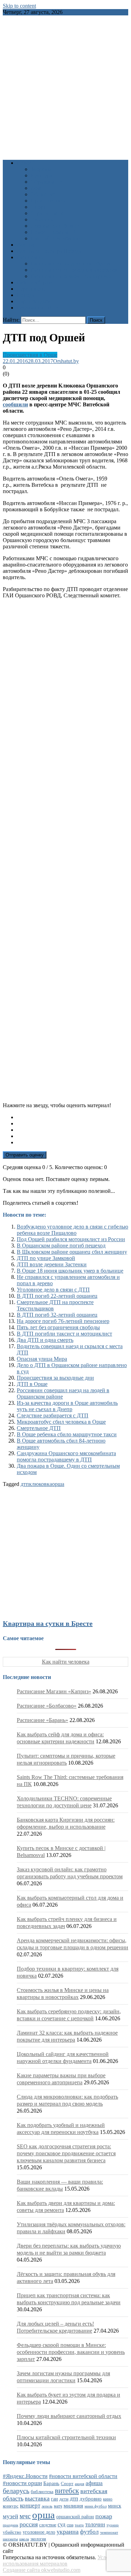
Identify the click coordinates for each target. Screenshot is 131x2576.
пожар (104, 2516)
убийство (12, 2532)
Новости (27, 163)
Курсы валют (32, 289)
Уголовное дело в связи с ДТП (53, 1290)
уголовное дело (39, 2532)
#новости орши (22, 2483)
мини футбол (96, 2506)
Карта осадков (34, 301)
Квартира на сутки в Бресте (48, 1623)
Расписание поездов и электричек (71, 276)
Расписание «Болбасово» (47, 1706)
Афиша (25, 245)
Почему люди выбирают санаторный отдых (69, 2416)
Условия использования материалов (60, 2560)
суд (61, 2524)
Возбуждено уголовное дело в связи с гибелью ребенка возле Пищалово (72, 1230)
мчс (25, 2516)
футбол (89, 2532)
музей (10, 2516)
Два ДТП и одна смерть (45, 1340)
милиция (73, 2506)
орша (58, 1484)
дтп (25, 1484)
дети (64, 2499)
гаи (54, 2499)
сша (70, 2525)
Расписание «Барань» (42, 1720)
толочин (95, 2524)
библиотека (42, 2492)
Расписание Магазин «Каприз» (54, 1691)
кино (108, 2499)
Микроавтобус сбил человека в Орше (61, 1422)
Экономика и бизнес (55, 226)
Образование (46, 182)
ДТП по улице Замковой (46, 1258)
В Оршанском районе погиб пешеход (61, 1246)
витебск (67, 2491)
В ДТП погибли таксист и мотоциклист (64, 1334)
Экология (42, 219)
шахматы (10, 2539)
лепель (47, 2506)
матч (58, 2506)
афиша (94, 2483)
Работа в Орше (34, 282)
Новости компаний (54, 232)
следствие (48, 2525)
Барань (51, 2483)
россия (29, 2524)
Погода (26, 295)
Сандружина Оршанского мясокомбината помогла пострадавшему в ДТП (66, 1456)
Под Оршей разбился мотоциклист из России (71, 1239)
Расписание (31, 257)
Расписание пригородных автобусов (74, 270)
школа (24, 2539)
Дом (36, 188)
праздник (10, 2525)
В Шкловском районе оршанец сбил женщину (72, 1252)
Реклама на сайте (37, 308)
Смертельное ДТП (39, 1428)
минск (115, 2506)
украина (68, 2532)
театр (79, 2525)
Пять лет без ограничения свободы (58, 1327)
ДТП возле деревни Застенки (52, 1264)
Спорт (38, 207)
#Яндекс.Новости (25, 2476)
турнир (113, 2525)
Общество (43, 194)
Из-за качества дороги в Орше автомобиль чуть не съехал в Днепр (67, 1406)
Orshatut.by (66, 361)
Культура (41, 175)
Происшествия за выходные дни (55, 1378)
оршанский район (75, 2517)
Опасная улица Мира (42, 1359)
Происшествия (48, 201)
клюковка (41, 1484)
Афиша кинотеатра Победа (49, 251)
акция (79, 2484)
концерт (30, 2506)
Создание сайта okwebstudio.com (42, 2570)
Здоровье (42, 169)
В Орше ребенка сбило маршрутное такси (67, 1434)
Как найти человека (66, 1662)
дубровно (91, 2499)
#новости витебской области (83, 2476)
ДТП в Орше (32, 1384)
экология (38, 2539)
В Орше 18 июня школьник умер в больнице (70, 1271)
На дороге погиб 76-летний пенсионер (63, 1321)
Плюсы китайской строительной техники (66, 2437)
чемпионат (109, 2532)
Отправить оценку (25, 1155)
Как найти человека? (56, 238)
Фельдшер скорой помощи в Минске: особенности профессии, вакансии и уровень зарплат (71, 2352)
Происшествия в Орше (30, 355)
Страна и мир (47, 213)
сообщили (15, 404)
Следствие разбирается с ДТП (53, 1415)
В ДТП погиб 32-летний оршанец (57, 1315)
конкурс (11, 2506)
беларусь (16, 2491)
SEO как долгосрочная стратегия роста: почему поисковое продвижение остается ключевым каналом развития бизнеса (66, 2153)
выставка (37, 2498)
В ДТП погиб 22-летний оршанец (57, 1296)
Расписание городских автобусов (70, 264)
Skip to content (19, 6)
